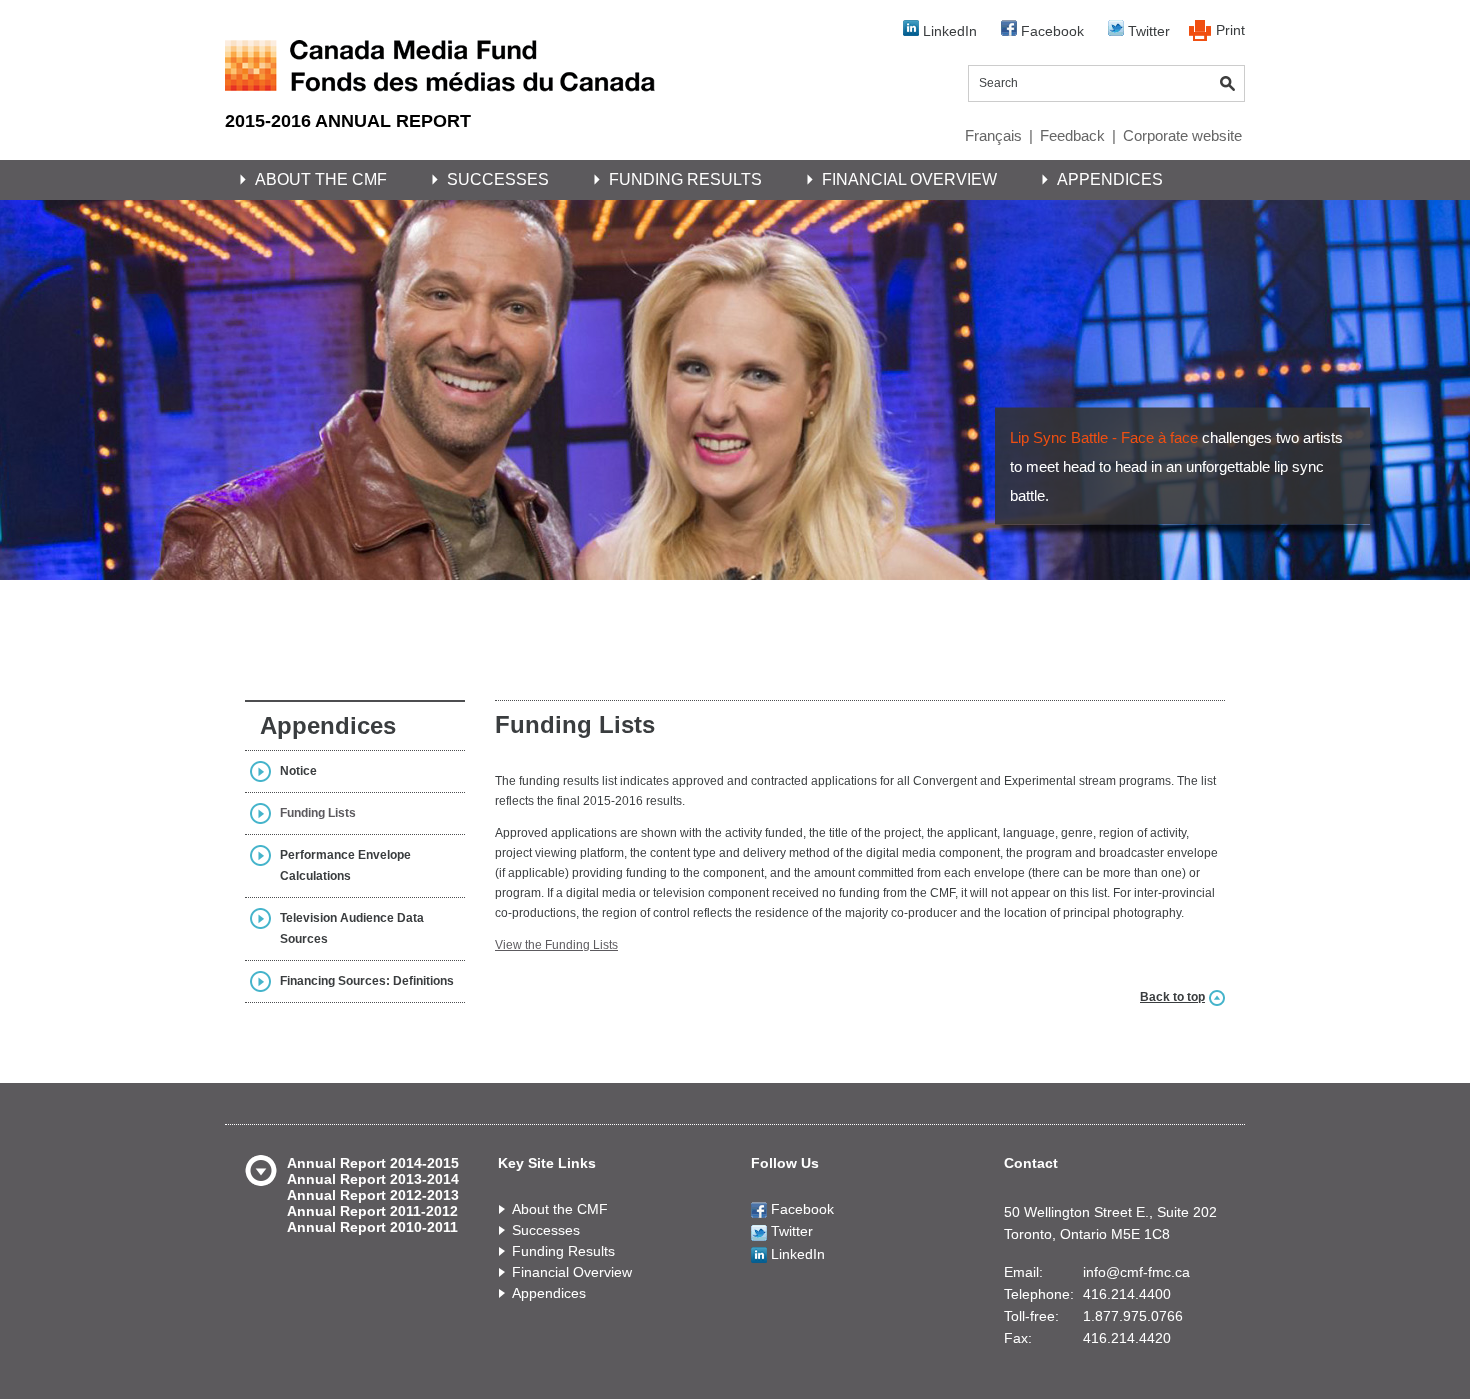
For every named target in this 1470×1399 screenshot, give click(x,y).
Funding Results (685, 179)
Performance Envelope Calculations (345, 865)
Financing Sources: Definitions (367, 981)
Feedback (1072, 135)
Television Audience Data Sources (352, 928)
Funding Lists (318, 813)
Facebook (1050, 31)
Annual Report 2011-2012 (372, 1211)
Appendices (1110, 179)
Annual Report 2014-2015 (373, 1163)
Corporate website (1182, 135)
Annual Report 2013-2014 (373, 1179)
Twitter (1147, 31)
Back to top (1172, 997)
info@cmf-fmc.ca (1136, 1272)
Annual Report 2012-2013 (373, 1195)
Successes (498, 179)
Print (1230, 30)
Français (993, 135)
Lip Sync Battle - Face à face (1104, 437)
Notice (298, 771)
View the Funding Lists (556, 945)
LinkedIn (948, 31)
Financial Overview (909, 179)
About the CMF (321, 179)
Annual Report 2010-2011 (372, 1227)
